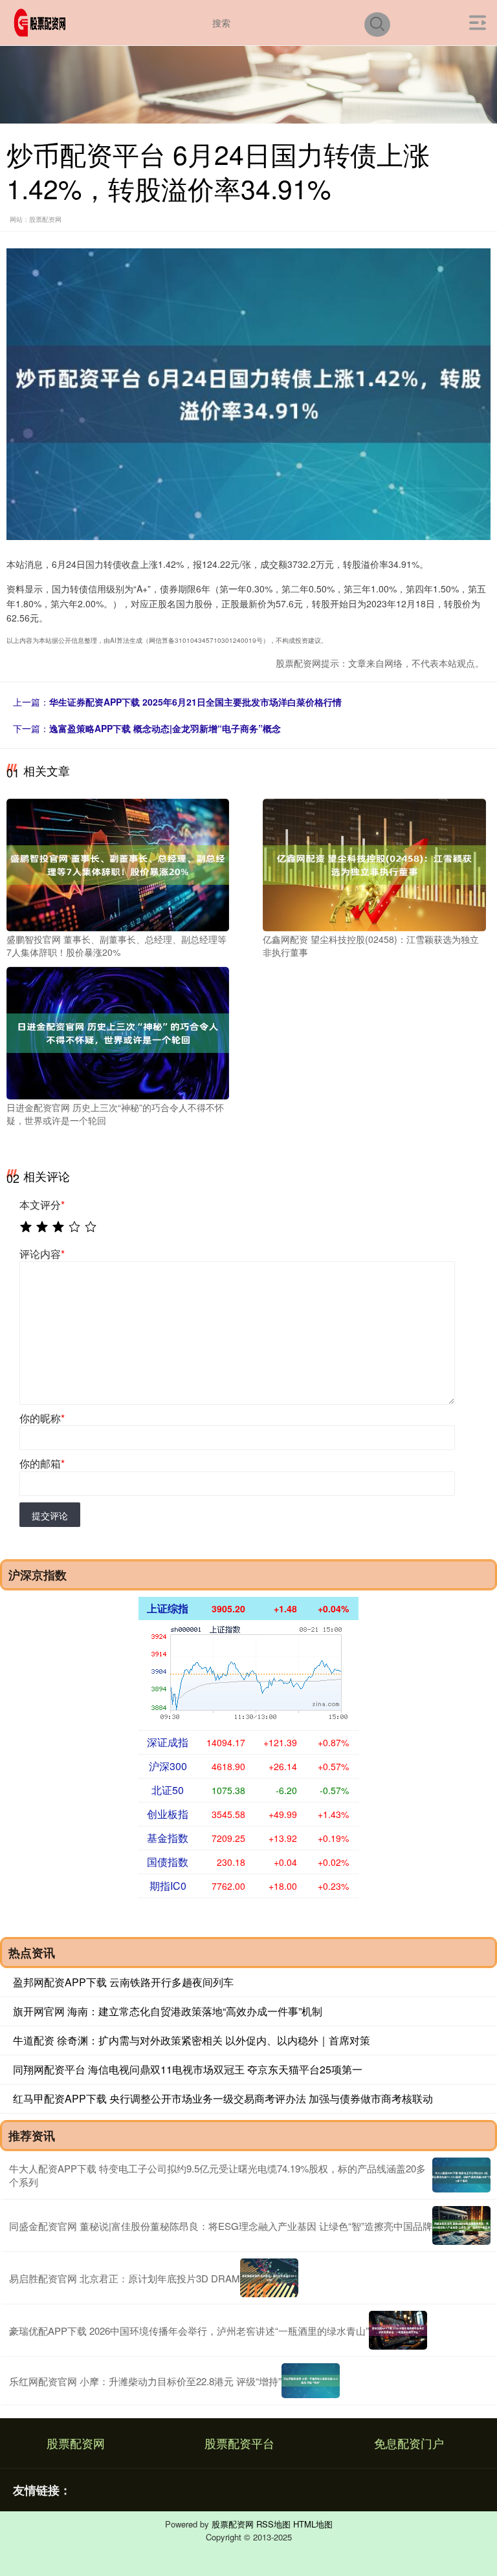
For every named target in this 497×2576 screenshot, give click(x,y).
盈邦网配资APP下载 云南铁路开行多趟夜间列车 (123, 1982)
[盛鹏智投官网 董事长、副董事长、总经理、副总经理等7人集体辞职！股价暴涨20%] (118, 863)
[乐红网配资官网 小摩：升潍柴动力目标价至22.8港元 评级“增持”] (311, 2381)
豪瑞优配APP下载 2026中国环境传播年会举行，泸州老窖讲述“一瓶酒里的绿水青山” (189, 2331)
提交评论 (50, 1515)
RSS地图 (273, 2524)
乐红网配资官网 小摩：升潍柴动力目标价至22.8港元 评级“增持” (145, 2381)
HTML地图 (313, 2524)
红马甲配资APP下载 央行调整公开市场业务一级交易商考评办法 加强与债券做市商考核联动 (223, 2098)
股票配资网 (76, 2443)
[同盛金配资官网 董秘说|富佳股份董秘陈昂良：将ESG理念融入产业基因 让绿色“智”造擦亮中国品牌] (461, 2225)
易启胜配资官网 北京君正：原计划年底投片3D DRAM (125, 2278)
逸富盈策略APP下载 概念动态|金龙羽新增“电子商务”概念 (165, 728)
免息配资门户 (409, 2443)
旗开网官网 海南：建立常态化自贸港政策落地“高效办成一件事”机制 (168, 2011)
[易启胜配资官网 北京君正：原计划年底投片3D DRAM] (269, 2278)
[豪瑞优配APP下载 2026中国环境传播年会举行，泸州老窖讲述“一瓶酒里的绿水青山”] (398, 2330)
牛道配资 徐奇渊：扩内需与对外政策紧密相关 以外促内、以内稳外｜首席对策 (192, 2040)
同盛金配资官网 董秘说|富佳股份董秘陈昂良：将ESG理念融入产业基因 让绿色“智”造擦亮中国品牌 (221, 2226)
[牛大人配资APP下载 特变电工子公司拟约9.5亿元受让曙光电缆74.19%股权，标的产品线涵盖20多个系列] (461, 2175)
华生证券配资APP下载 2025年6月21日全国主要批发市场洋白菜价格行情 (195, 702)
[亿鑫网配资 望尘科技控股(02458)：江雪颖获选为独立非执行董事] (374, 863)
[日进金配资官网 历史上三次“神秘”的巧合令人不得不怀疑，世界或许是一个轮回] (118, 1032)
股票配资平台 (239, 2443)
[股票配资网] (42, 21)
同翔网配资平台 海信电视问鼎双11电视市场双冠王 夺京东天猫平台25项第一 (188, 2069)
